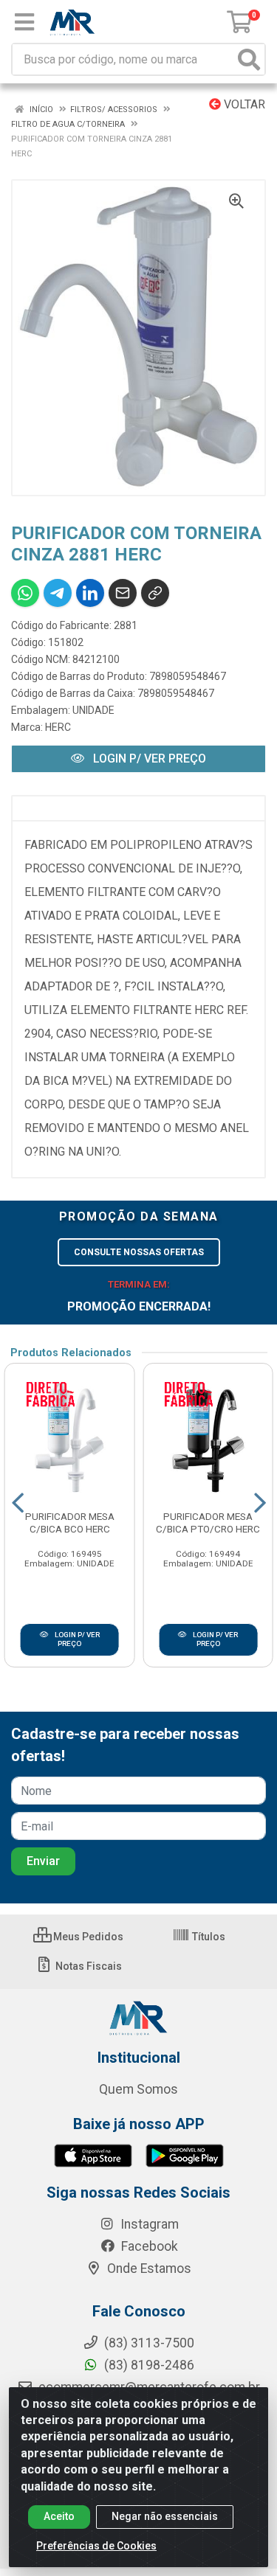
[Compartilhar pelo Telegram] (58, 593)
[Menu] (24, 22)
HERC (58, 727)
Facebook (148, 2246)
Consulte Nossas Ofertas (139, 1252)
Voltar (243, 104)
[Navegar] (18, 1503)
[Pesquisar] (249, 59)
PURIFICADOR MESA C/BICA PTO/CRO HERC (208, 1523)
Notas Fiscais (88, 1966)
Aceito (59, 2516)
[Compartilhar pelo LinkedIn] (90, 593)
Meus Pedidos (87, 1937)
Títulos (208, 1937)
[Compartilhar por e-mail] (123, 593)
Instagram (148, 2224)
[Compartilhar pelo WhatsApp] (25, 593)
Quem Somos (138, 2089)
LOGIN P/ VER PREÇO (148, 758)
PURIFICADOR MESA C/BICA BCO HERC (70, 1523)
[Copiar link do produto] (155, 593)
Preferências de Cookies (96, 2546)
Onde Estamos (148, 2268)
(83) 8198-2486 (148, 2365)
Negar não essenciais (165, 2516)
